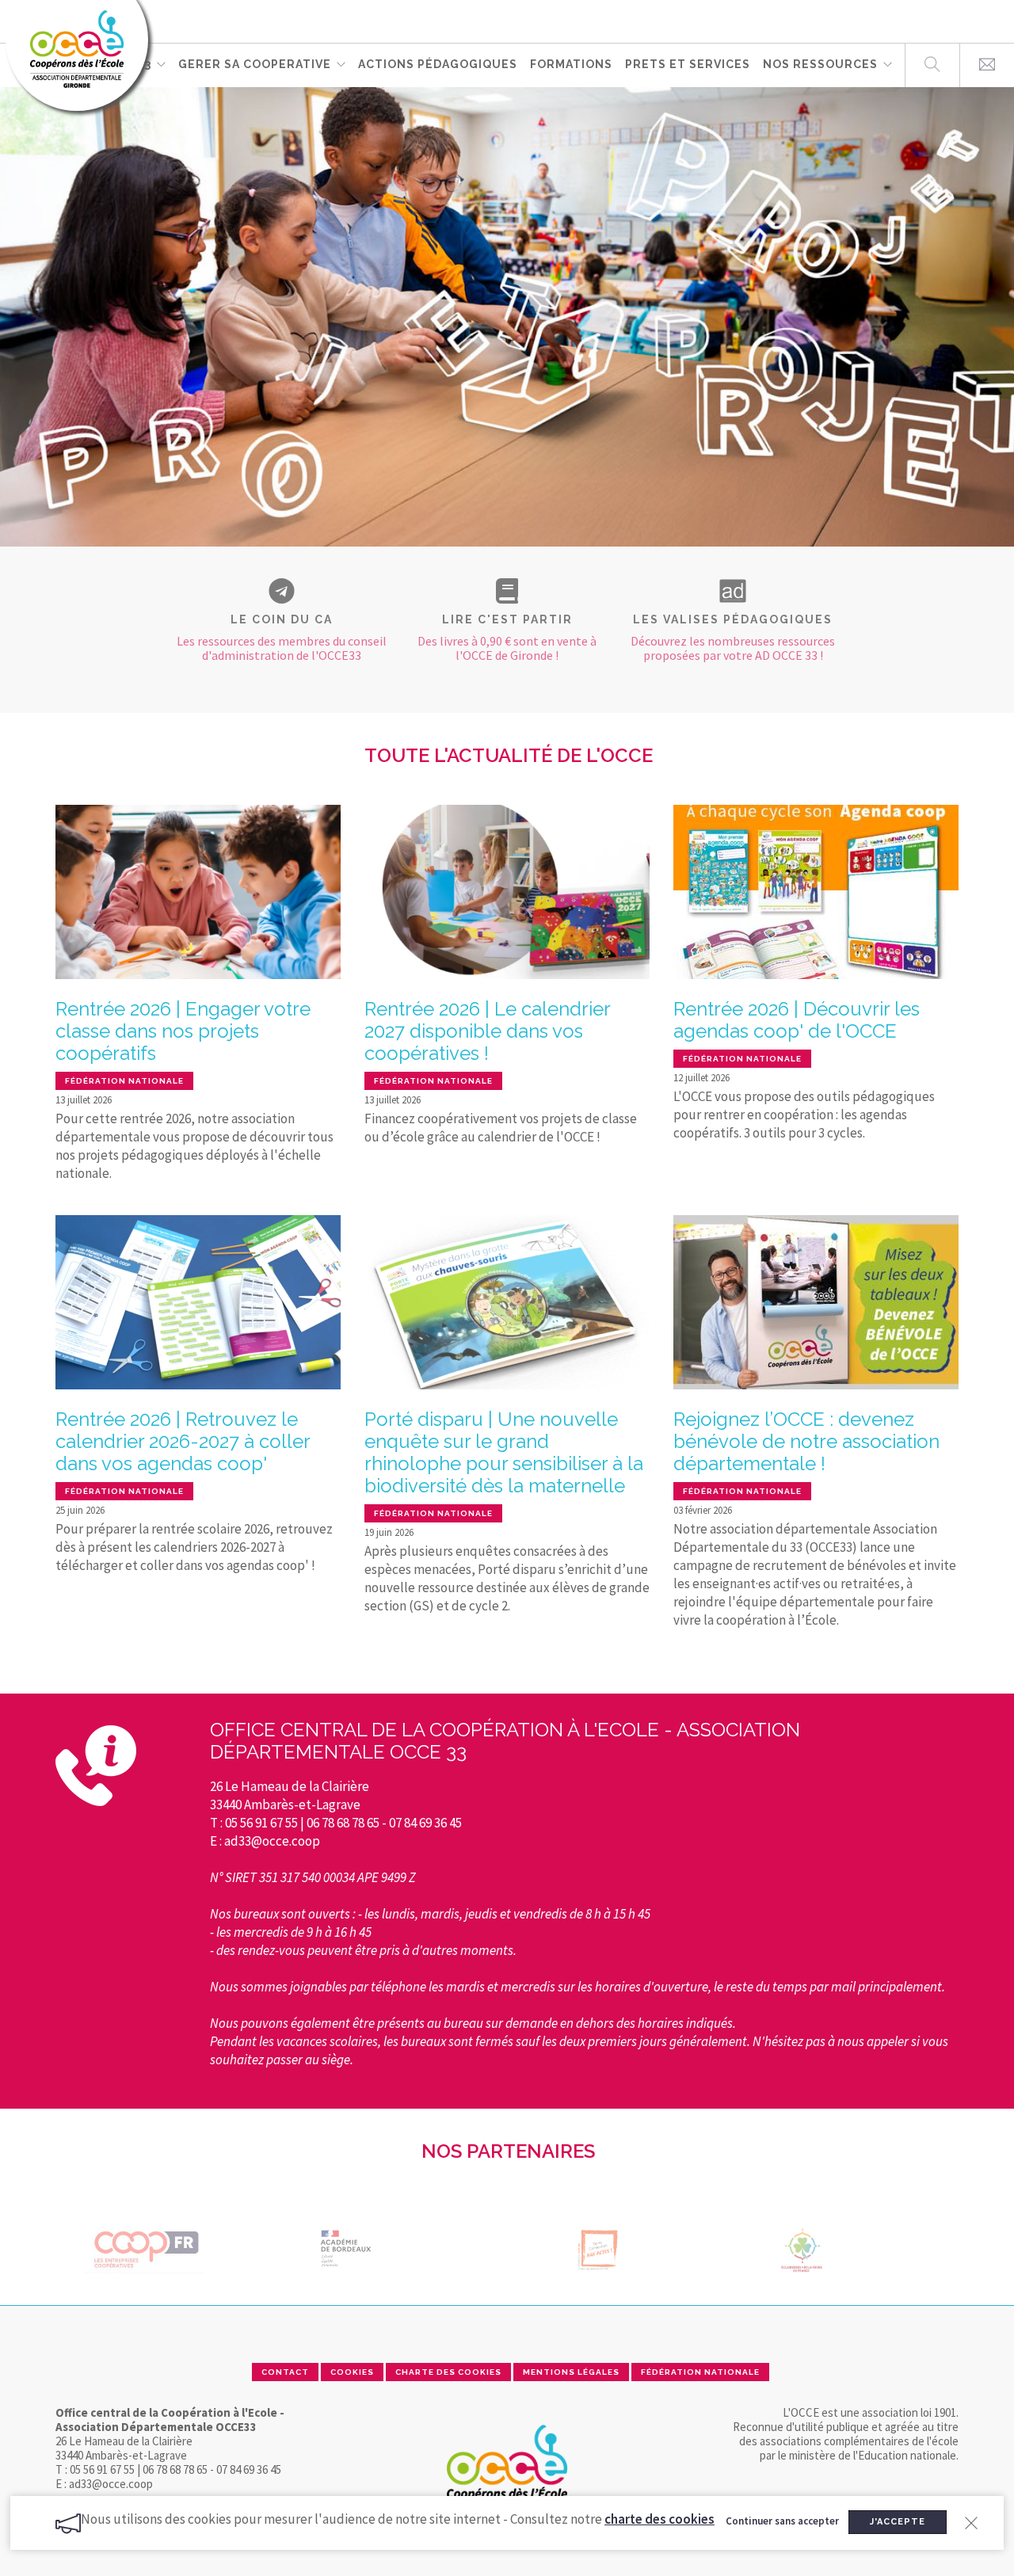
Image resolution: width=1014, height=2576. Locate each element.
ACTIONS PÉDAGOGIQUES (438, 64)
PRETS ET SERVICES (688, 64)
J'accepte (898, 2522)
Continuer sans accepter (782, 2522)
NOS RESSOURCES (820, 64)
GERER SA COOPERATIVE (255, 64)
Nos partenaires (508, 2151)
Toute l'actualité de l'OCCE (509, 755)
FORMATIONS (571, 64)
